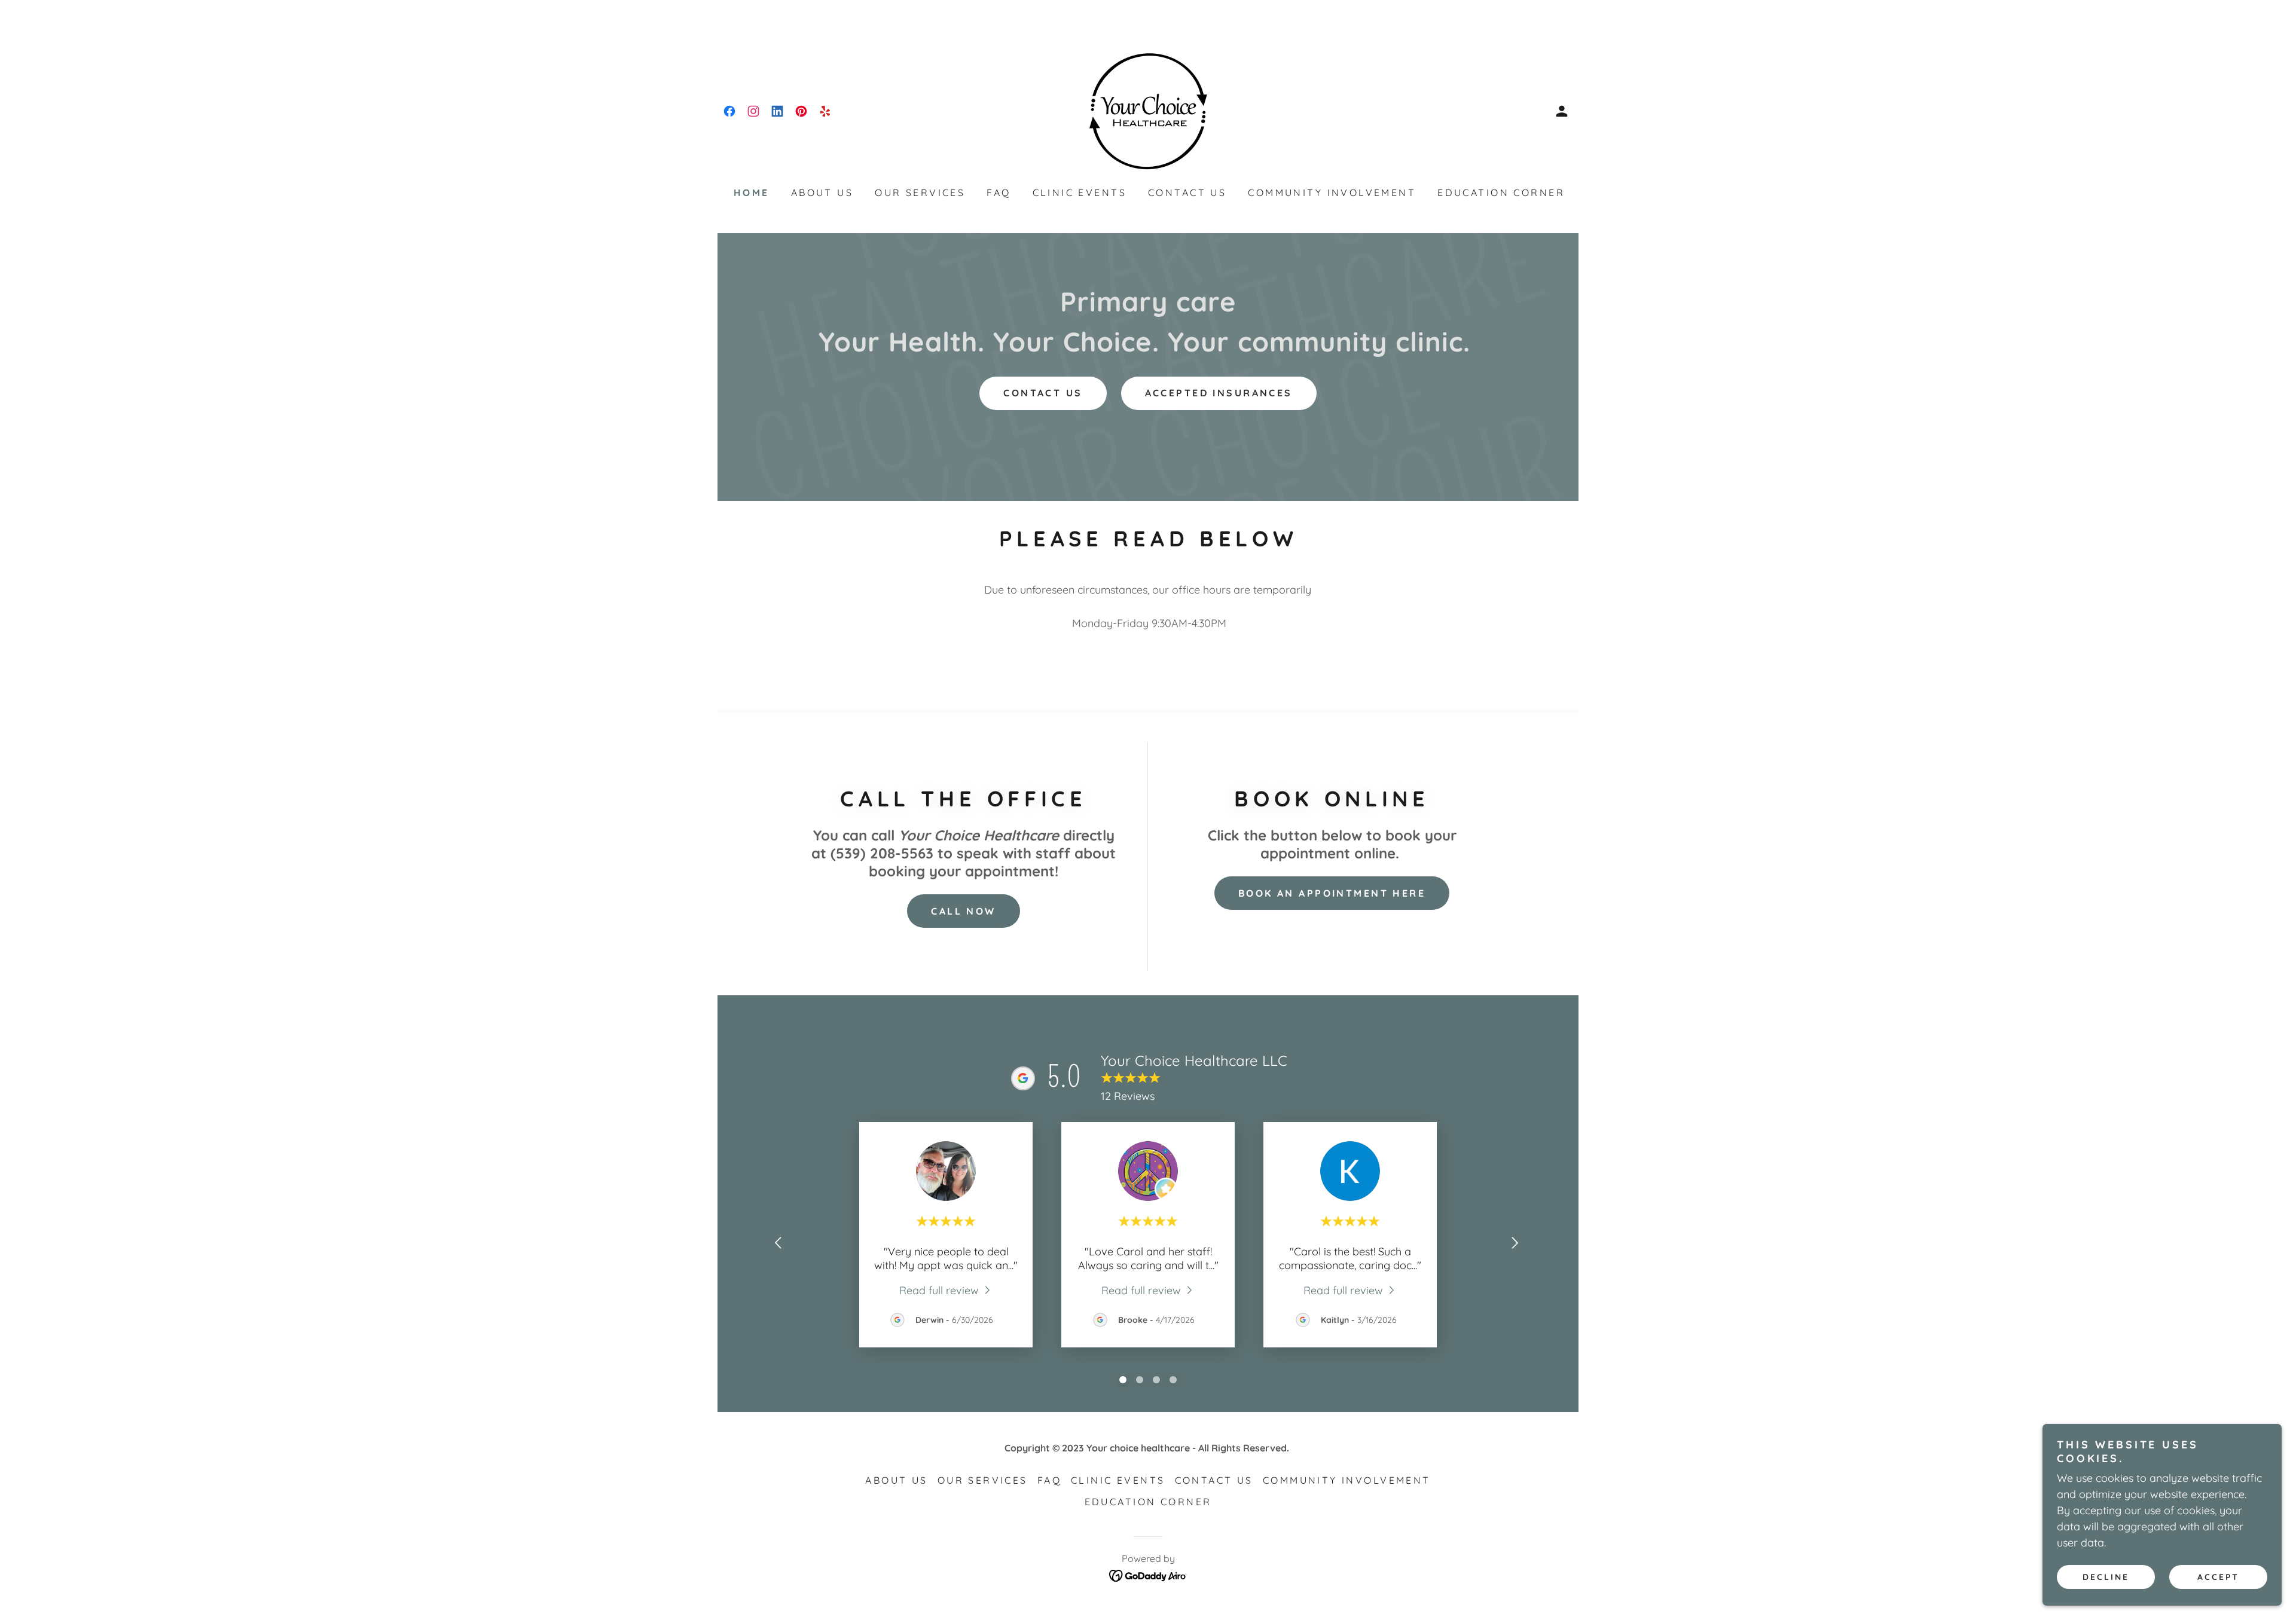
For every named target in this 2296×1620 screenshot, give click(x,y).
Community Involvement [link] (1332, 192)
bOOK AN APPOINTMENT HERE (1332, 893)
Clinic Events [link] (1080, 192)
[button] (1562, 111)
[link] (729, 111)
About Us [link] (822, 192)
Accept (2218, 1577)
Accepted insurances (1219, 393)
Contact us (1043, 393)
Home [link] (752, 192)
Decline (2106, 1577)
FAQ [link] (999, 192)
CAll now (963, 911)
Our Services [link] (920, 192)
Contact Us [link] (1187, 192)
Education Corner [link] (1501, 192)
